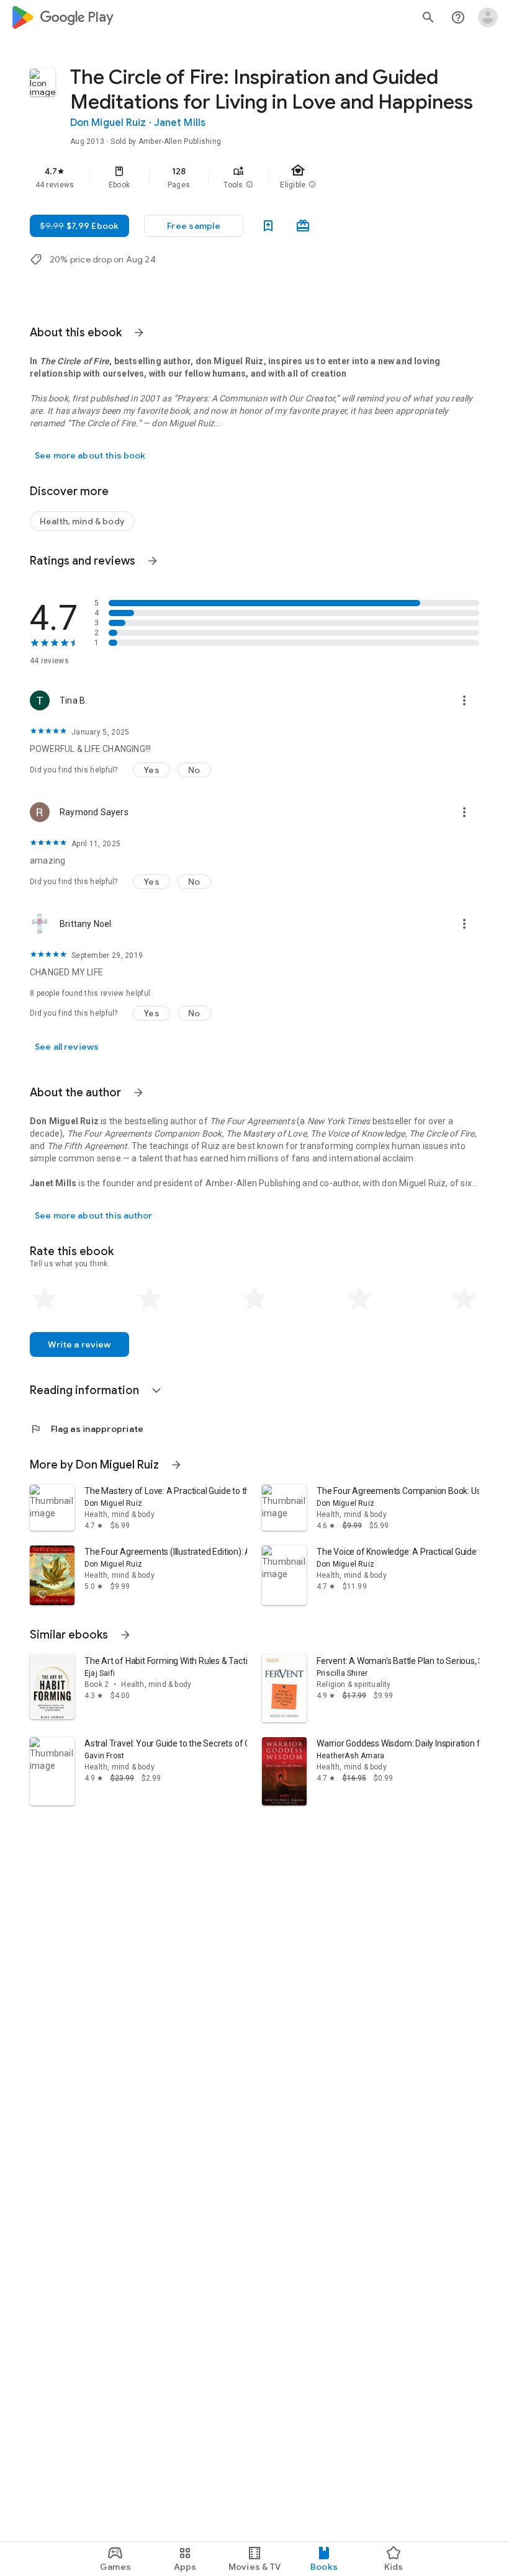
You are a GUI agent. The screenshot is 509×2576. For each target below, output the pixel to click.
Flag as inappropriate (87, 1429)
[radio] (45, 1299)
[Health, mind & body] (82, 521)
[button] (250, 185)
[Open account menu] (488, 17)
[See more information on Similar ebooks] (125, 1635)
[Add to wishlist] (268, 226)
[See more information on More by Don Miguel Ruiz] (176, 1465)
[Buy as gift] (303, 226)
